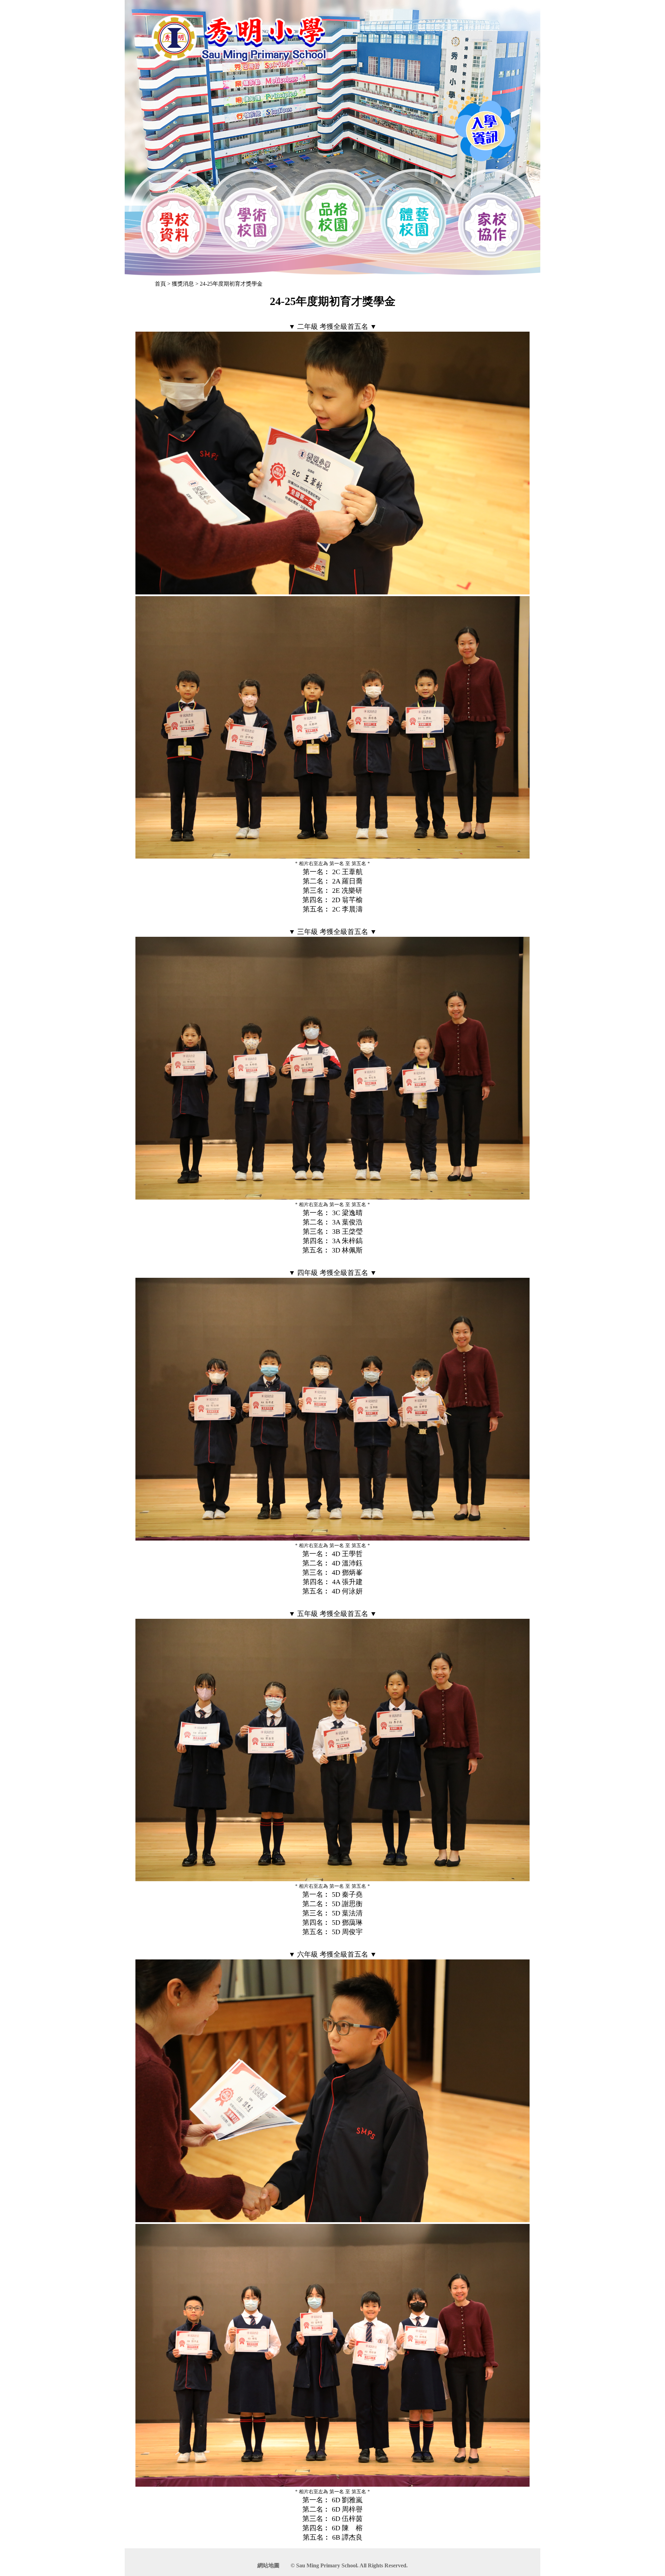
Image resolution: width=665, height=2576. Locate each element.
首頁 (160, 284)
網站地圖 (268, 2565)
